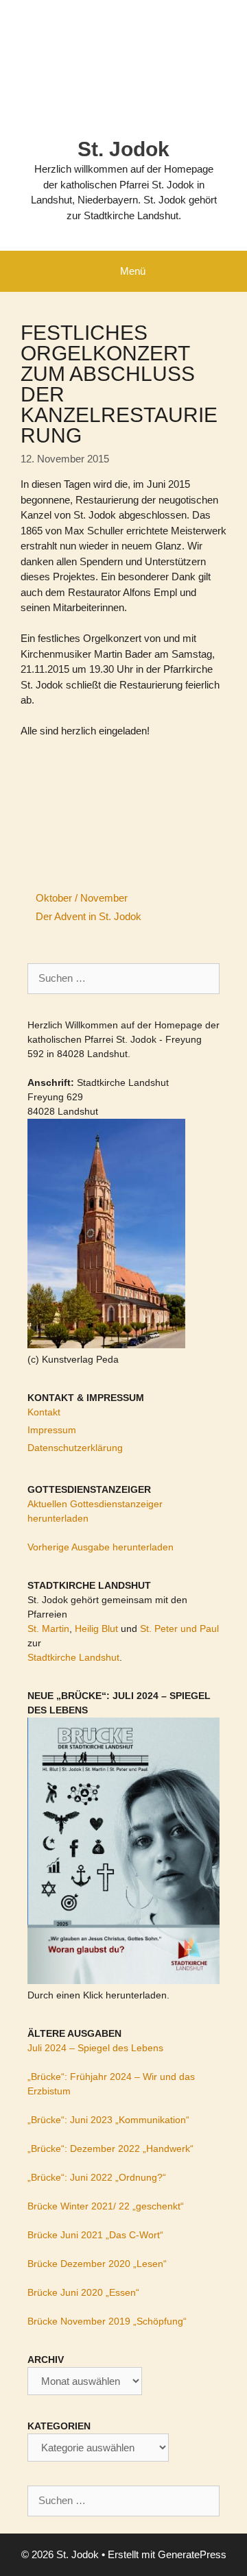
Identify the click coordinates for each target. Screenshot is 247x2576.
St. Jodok (123, 149)
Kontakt (44, 1412)
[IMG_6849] (72, 806)
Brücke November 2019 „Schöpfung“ (107, 2321)
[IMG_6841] (72, 769)
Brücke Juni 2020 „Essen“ (83, 2292)
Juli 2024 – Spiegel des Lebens (95, 2048)
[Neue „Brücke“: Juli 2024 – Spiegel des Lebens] (123, 1981)
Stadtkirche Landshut (73, 1657)
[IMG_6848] (175, 769)
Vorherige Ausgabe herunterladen (101, 1547)
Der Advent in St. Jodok (89, 916)
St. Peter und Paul (179, 1628)
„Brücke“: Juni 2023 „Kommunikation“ (108, 2120)
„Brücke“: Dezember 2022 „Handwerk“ (110, 2148)
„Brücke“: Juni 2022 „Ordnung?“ (97, 2177)
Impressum (52, 1430)
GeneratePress (192, 2554)
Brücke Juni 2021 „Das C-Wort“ (95, 2235)
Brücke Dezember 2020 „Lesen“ (97, 2264)
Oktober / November (82, 898)
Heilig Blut (96, 1628)
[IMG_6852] (175, 806)
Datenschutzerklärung (75, 1448)
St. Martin (48, 1628)
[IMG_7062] (72, 843)
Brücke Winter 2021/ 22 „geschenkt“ (106, 2206)
